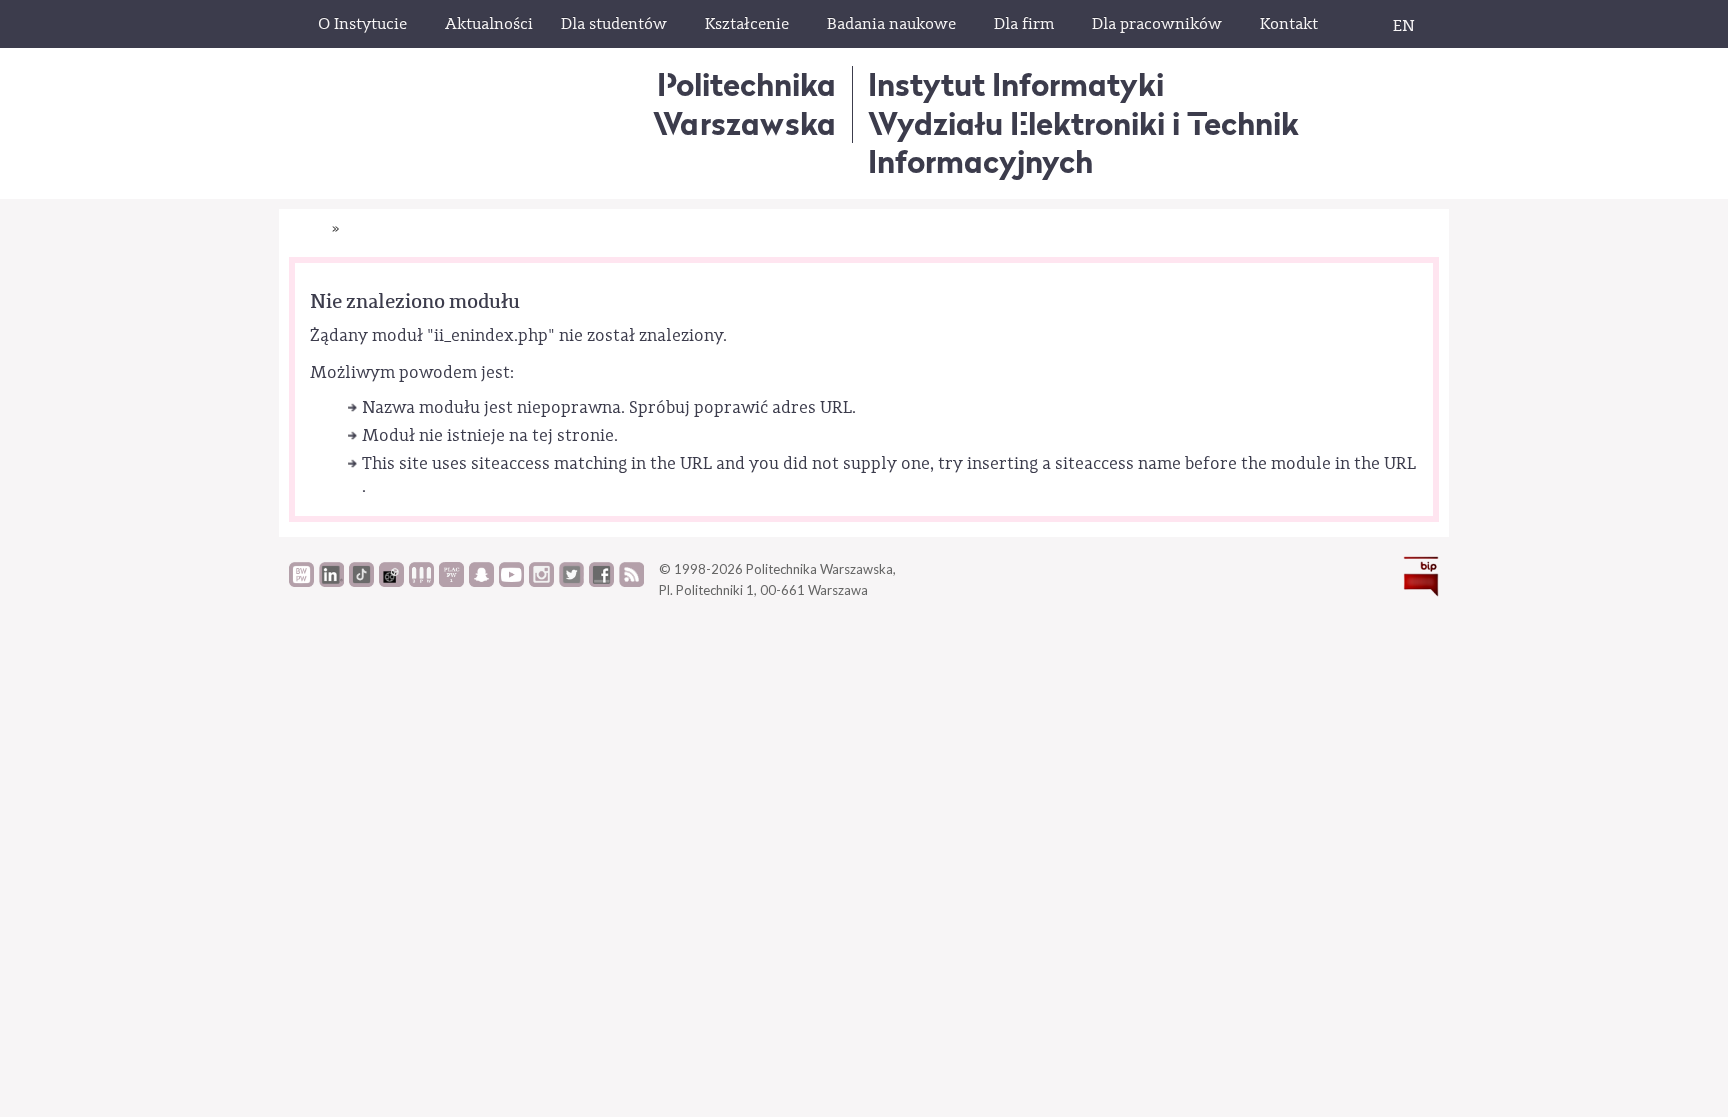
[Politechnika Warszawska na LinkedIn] (331, 582)
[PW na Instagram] (541, 582)
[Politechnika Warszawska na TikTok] (361, 582)
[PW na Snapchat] (481, 582)
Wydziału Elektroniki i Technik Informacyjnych (1083, 142)
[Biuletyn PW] (421, 582)
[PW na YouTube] (511, 582)
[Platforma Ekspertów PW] (391, 582)
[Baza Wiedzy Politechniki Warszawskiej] (301, 582)
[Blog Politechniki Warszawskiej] (451, 582)
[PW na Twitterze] (571, 582)
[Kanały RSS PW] (631, 582)
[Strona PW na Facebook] (601, 582)
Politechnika (744, 103)
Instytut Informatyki (1016, 84)
